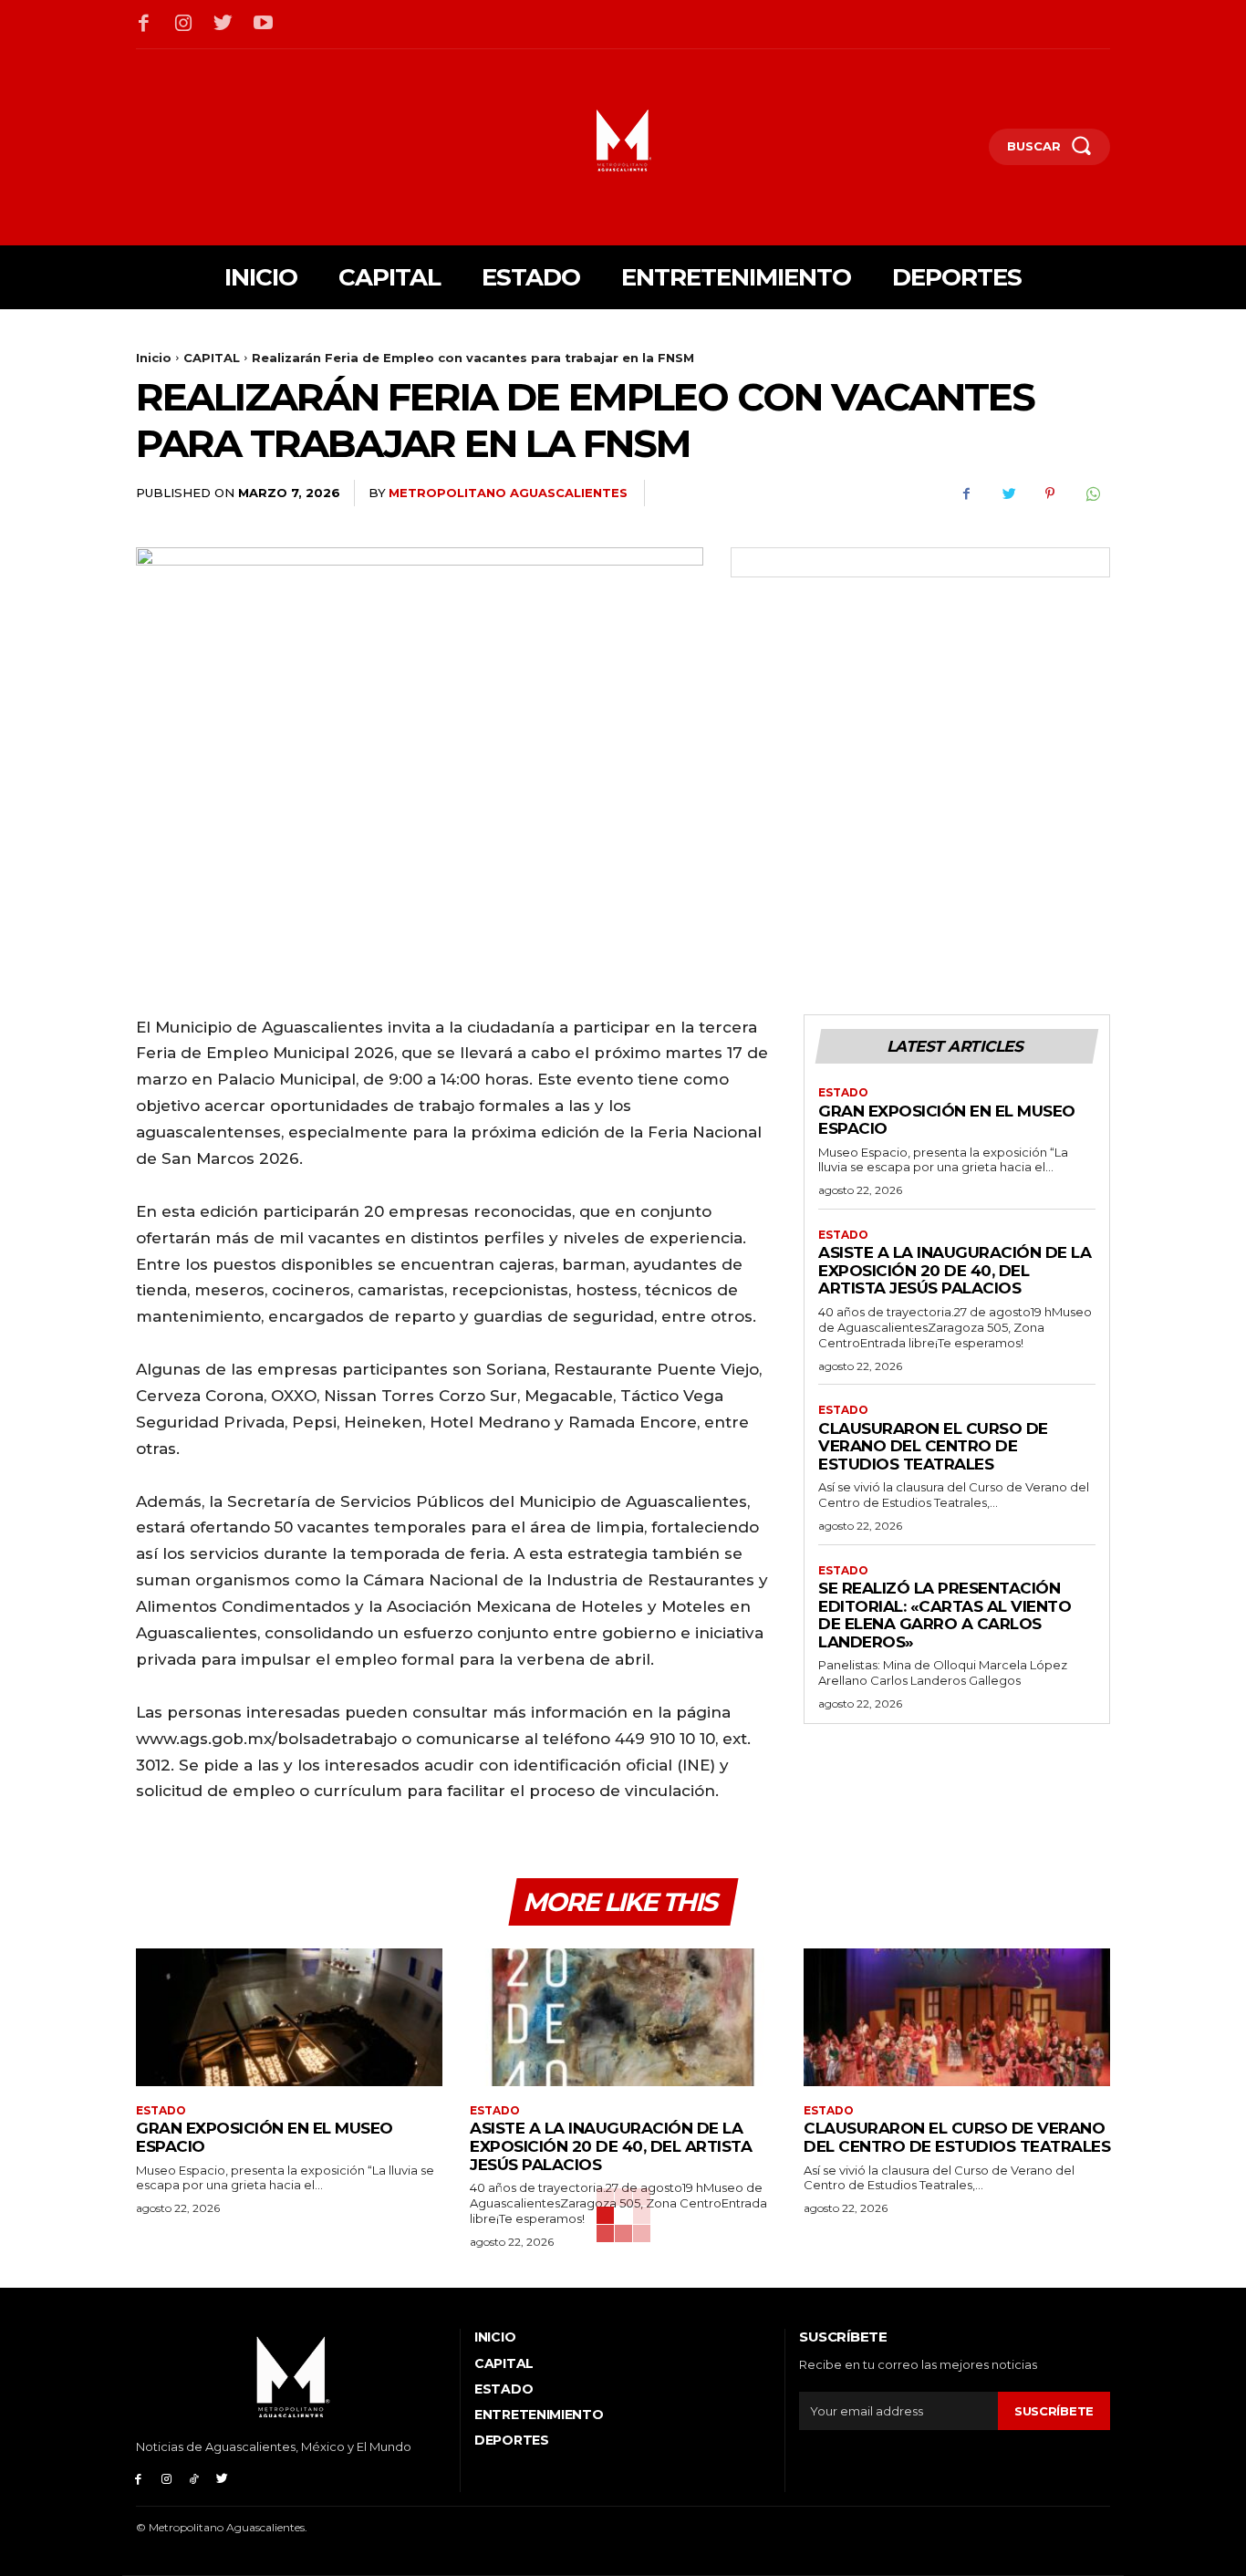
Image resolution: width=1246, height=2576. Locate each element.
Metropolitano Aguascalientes (508, 493)
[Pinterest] (1050, 493)
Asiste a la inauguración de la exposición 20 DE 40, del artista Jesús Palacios (955, 1270)
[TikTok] (195, 2478)
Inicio (154, 358)
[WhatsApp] (1092, 493)
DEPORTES (512, 2440)
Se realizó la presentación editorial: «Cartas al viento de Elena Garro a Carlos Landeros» (945, 1615)
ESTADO (843, 1093)
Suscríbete (1054, 2411)
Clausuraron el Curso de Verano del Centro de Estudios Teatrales (933, 1446)
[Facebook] (144, 25)
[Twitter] (223, 25)
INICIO (495, 2337)
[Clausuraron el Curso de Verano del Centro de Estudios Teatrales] (957, 2017)
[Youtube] (264, 25)
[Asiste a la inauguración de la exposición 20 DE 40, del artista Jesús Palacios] (623, 2017)
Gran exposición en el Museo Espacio (947, 1120)
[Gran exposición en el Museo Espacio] (289, 2017)
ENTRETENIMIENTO (539, 2415)
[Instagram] (184, 25)
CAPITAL (212, 358)
